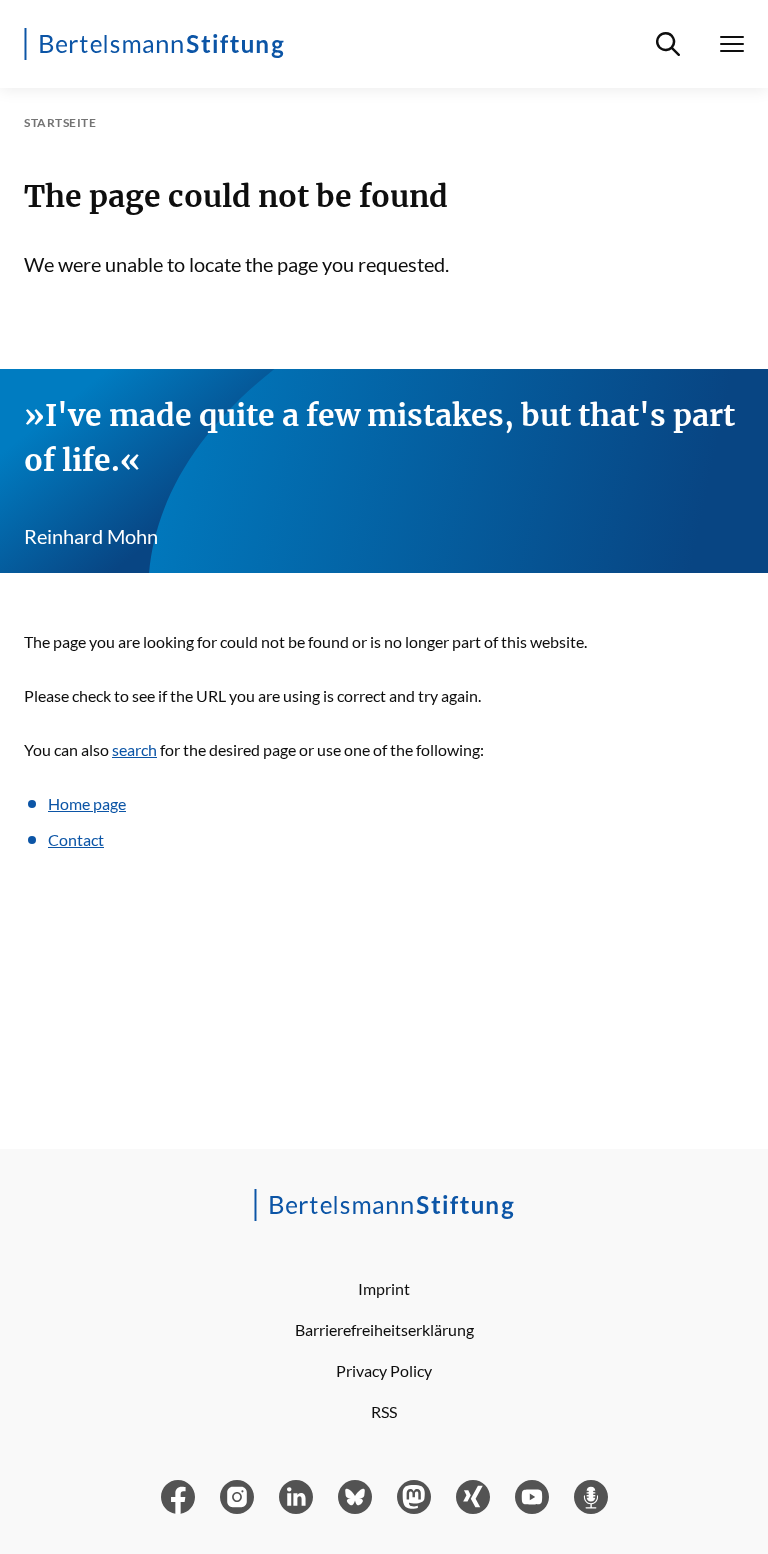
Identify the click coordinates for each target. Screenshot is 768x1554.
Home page (87, 803)
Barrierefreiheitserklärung (384, 1329)
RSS (384, 1411)
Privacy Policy (384, 1370)
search (134, 749)
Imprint (384, 1288)
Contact (76, 839)
